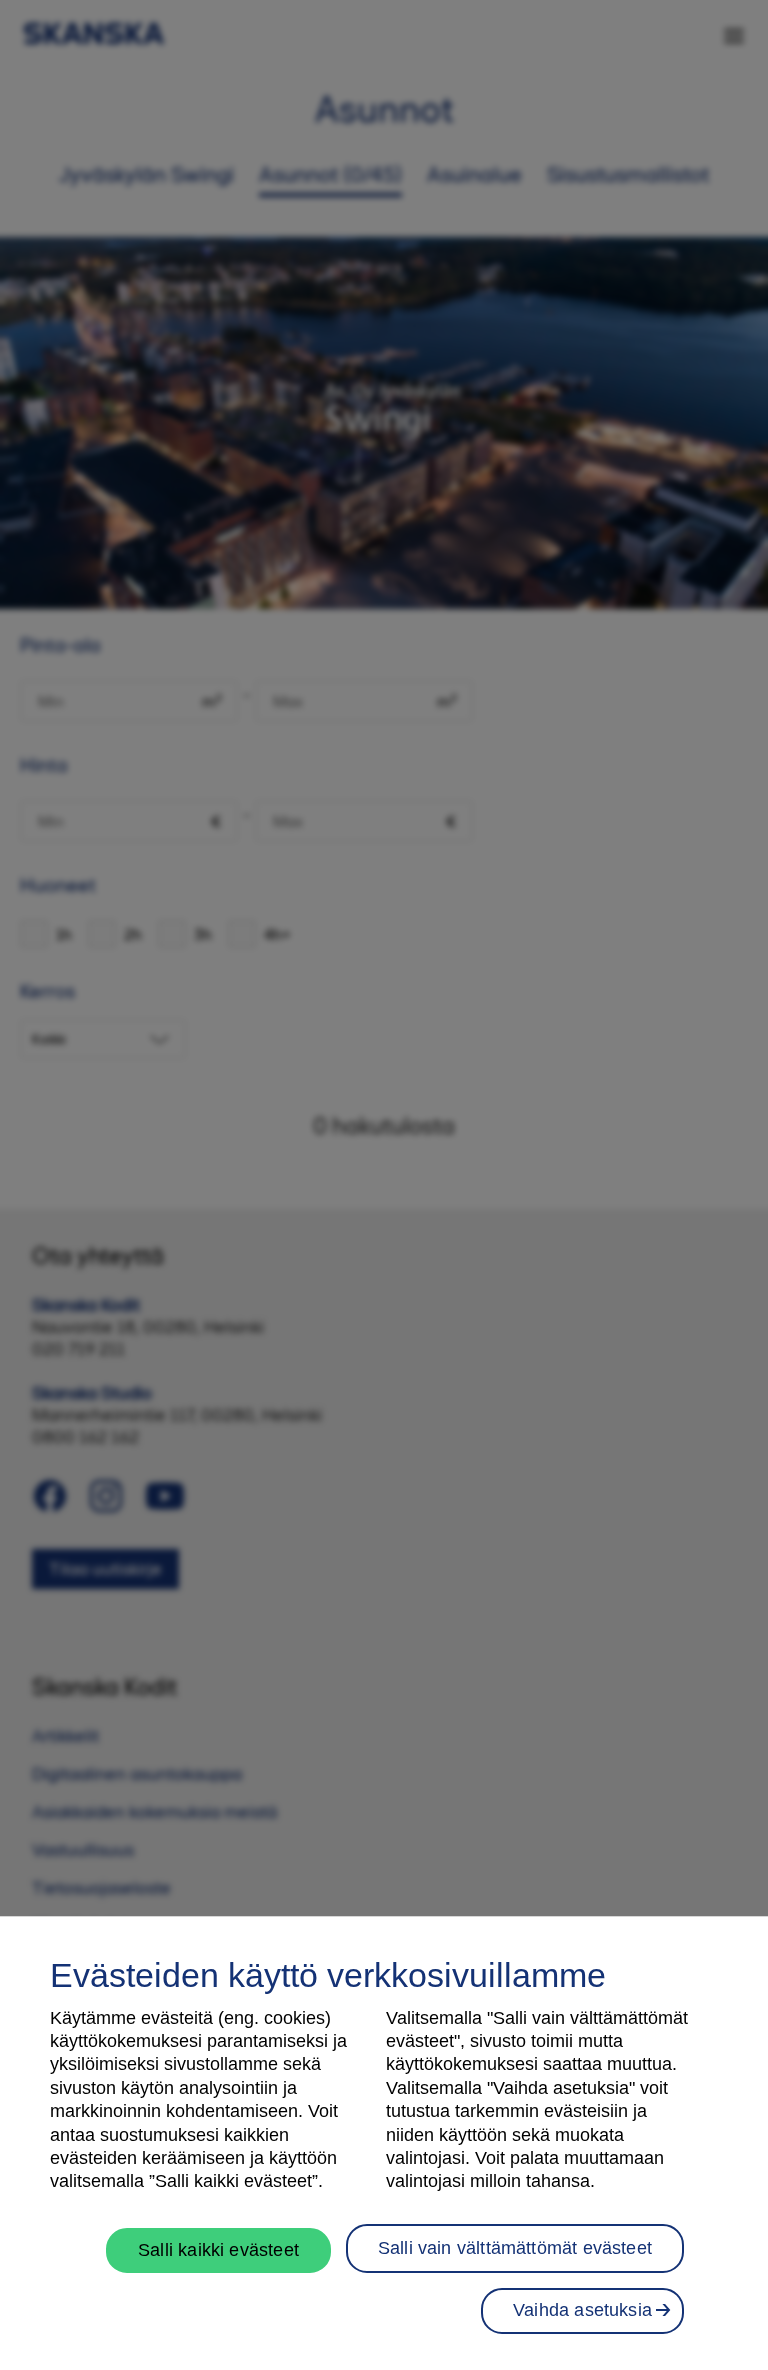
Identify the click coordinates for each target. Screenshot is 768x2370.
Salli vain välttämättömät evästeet (515, 2248)
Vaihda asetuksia (582, 2310)
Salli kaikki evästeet (218, 2250)
